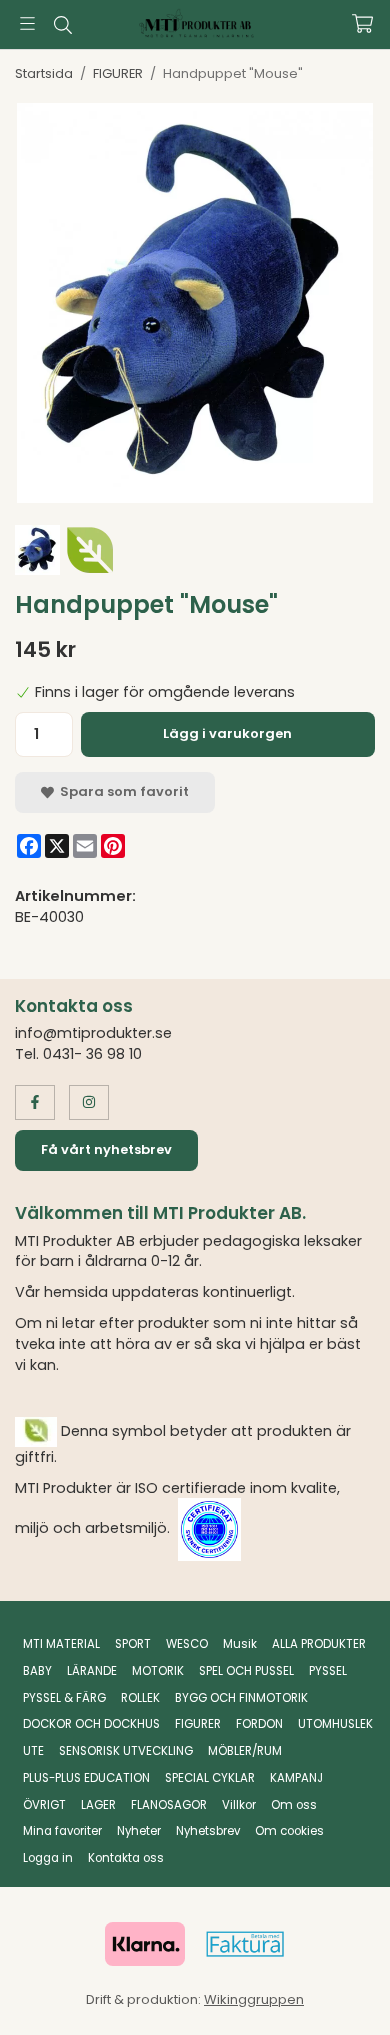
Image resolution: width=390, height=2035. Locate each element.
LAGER (98, 1805)
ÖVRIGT (44, 1805)
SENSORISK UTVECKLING (126, 1751)
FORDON (259, 1724)
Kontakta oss (126, 1858)
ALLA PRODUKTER (319, 1644)
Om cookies (289, 1831)
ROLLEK (140, 1698)
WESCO (187, 1644)
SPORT (133, 1644)
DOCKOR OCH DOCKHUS (91, 1724)
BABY (37, 1671)
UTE (33, 1751)
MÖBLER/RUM (245, 1751)
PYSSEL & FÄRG (64, 1698)
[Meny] (27, 23)
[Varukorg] (362, 23)
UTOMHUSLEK (335, 1724)
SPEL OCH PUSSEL (246, 1671)
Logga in (48, 1858)
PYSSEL (328, 1671)
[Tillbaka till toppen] (332, 1992)
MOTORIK (158, 1671)
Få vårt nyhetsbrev (106, 1149)
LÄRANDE (92, 1671)
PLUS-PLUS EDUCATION (86, 1778)
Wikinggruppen (254, 1999)
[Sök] (62, 25)
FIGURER (198, 1724)
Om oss (294, 1805)
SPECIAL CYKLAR (210, 1778)
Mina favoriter (62, 1831)
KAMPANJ (296, 1778)
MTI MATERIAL (61, 1644)
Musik (240, 1644)
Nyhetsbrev (208, 1831)
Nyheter (139, 1831)
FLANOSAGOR (169, 1805)
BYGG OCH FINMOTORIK (241, 1698)
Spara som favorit (121, 791)
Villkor (239, 1805)
